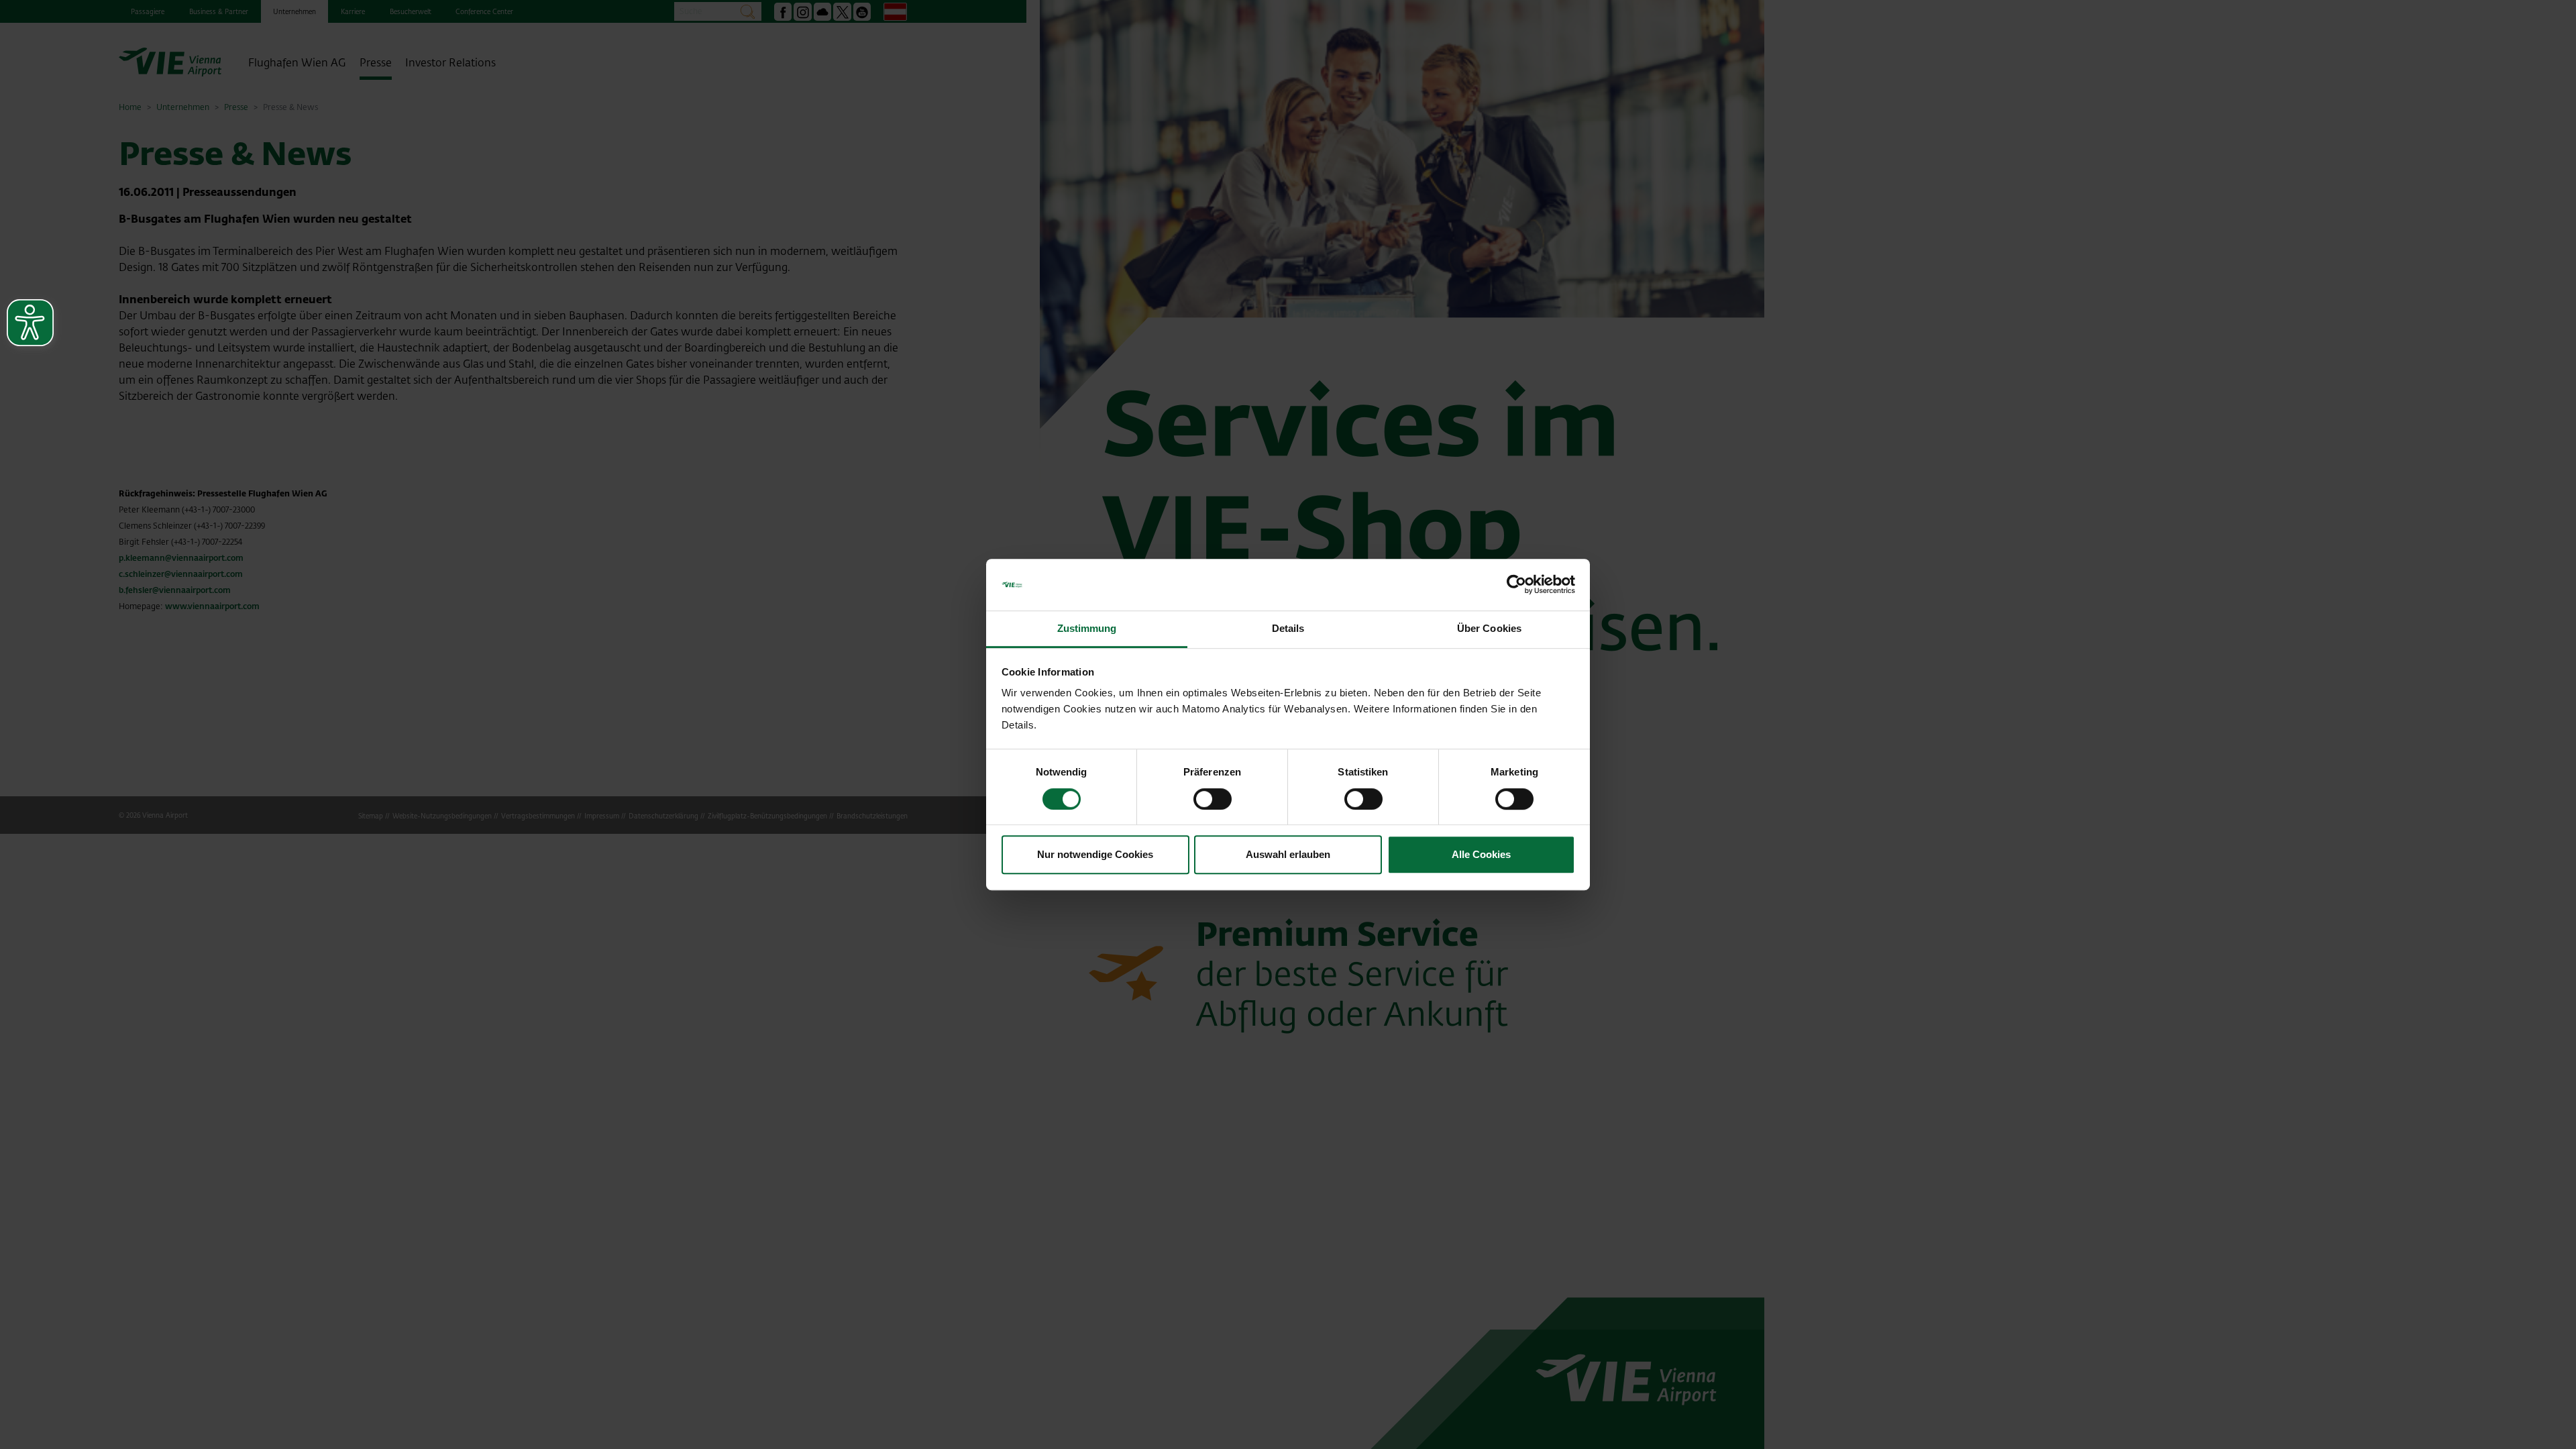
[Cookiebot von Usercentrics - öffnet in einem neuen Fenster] (1516, 585)
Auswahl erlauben (1288, 854)
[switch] (1213, 799)
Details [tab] (1288, 628)
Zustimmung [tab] (1087, 628)
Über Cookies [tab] (1489, 628)
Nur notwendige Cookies (1095, 854)
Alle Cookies (1481, 854)
